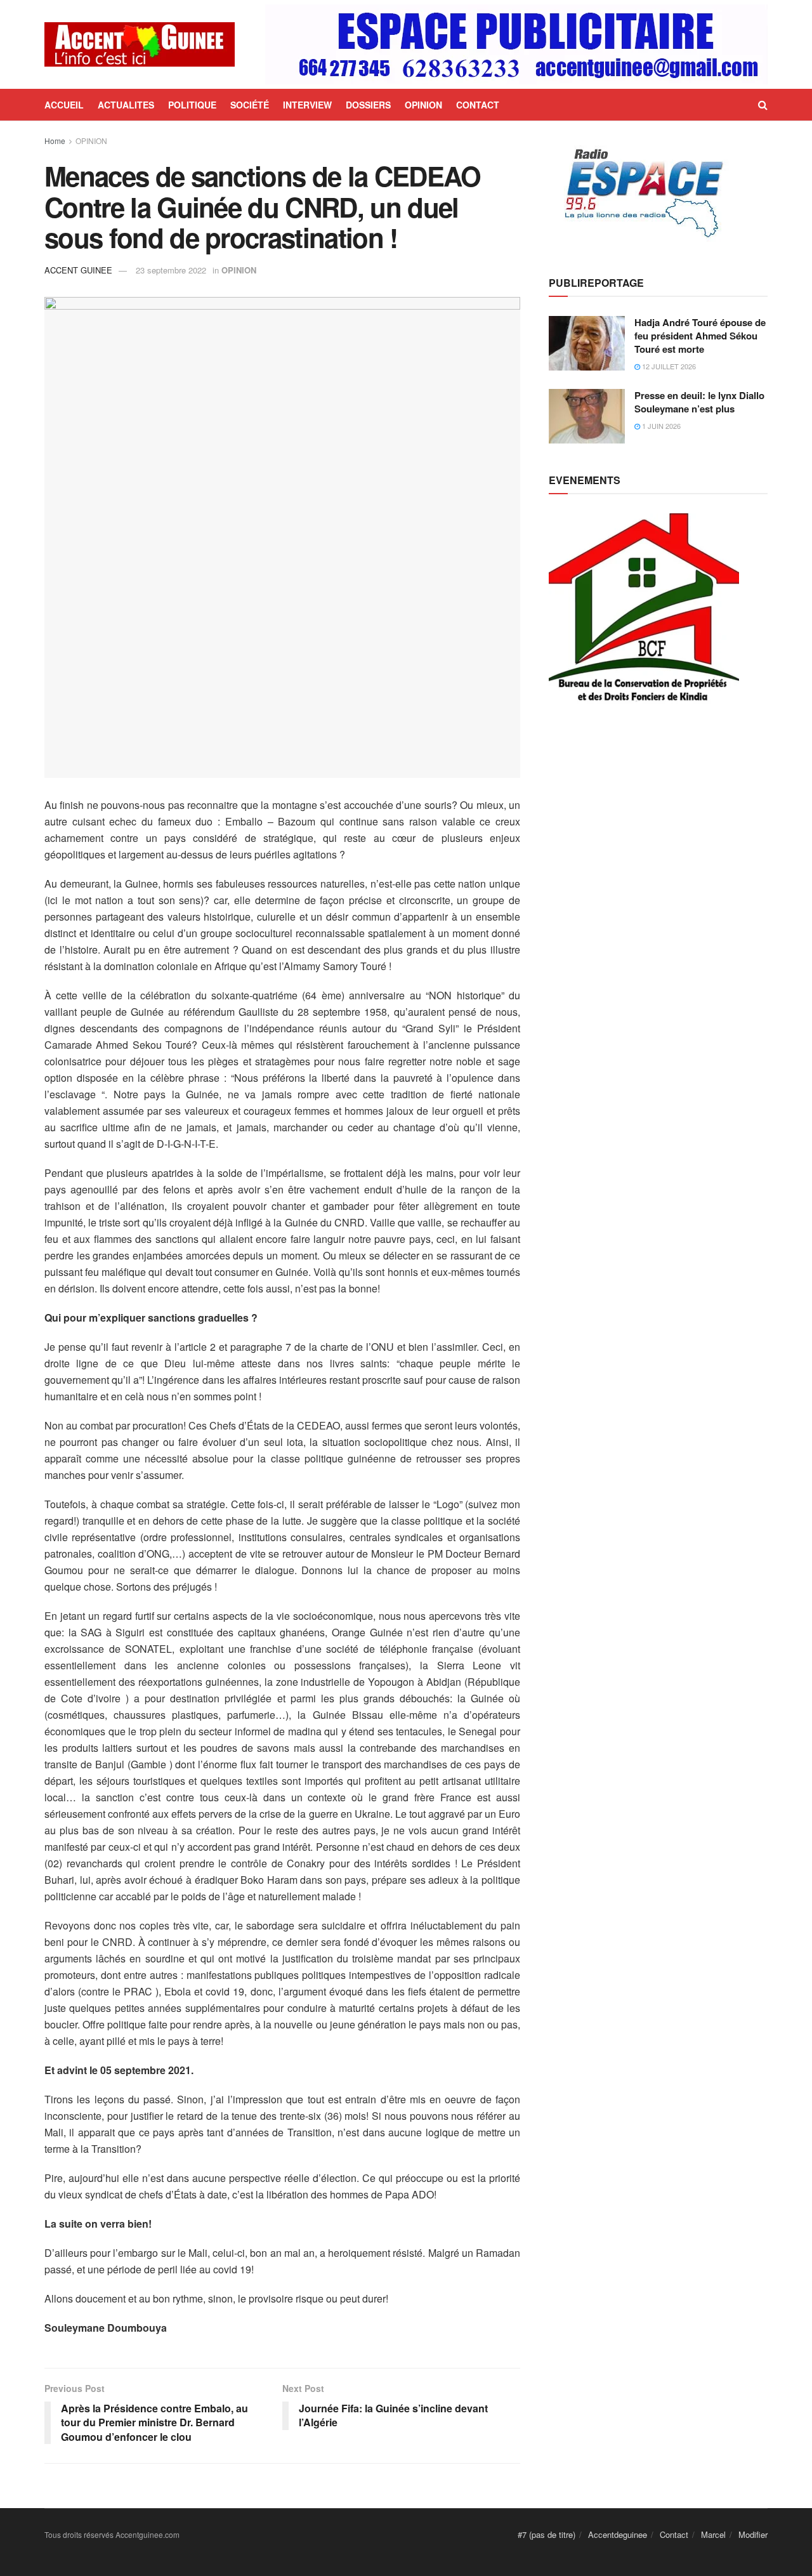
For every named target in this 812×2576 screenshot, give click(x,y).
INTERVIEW (307, 105)
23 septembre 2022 (171, 270)
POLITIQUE (192, 105)
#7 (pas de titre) (547, 2534)
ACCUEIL (64, 105)
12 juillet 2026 (668, 366)
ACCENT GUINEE (78, 270)
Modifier (753, 2534)
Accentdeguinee (618, 2534)
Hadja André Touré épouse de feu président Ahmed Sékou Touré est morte (700, 336)
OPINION (423, 105)
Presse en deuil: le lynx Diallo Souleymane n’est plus (699, 402)
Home (55, 141)
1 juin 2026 (660, 426)
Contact (674, 2534)
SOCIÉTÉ (250, 105)
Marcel (713, 2534)
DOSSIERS (368, 105)
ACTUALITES (126, 105)
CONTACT (478, 105)
